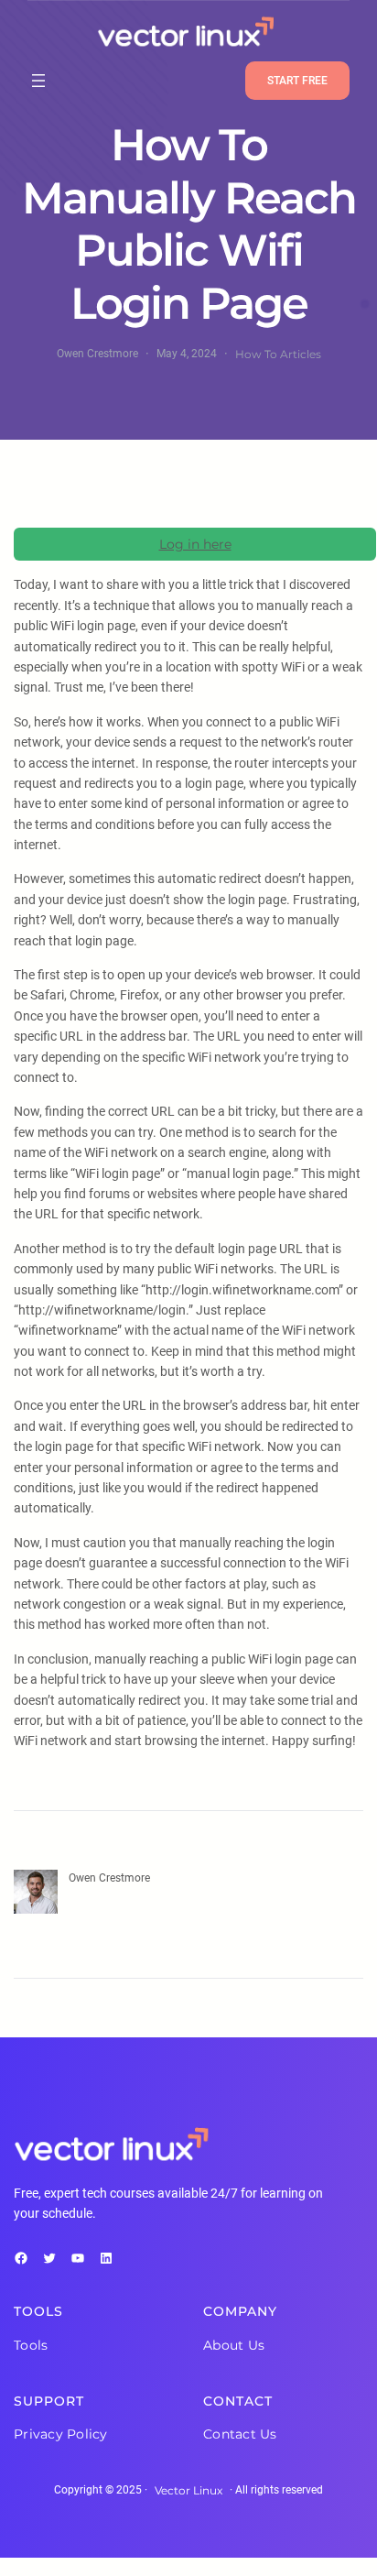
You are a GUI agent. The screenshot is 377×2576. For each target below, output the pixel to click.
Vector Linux (188, 2490)
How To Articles (278, 354)
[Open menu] (38, 81)
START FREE (297, 81)
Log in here (195, 544)
